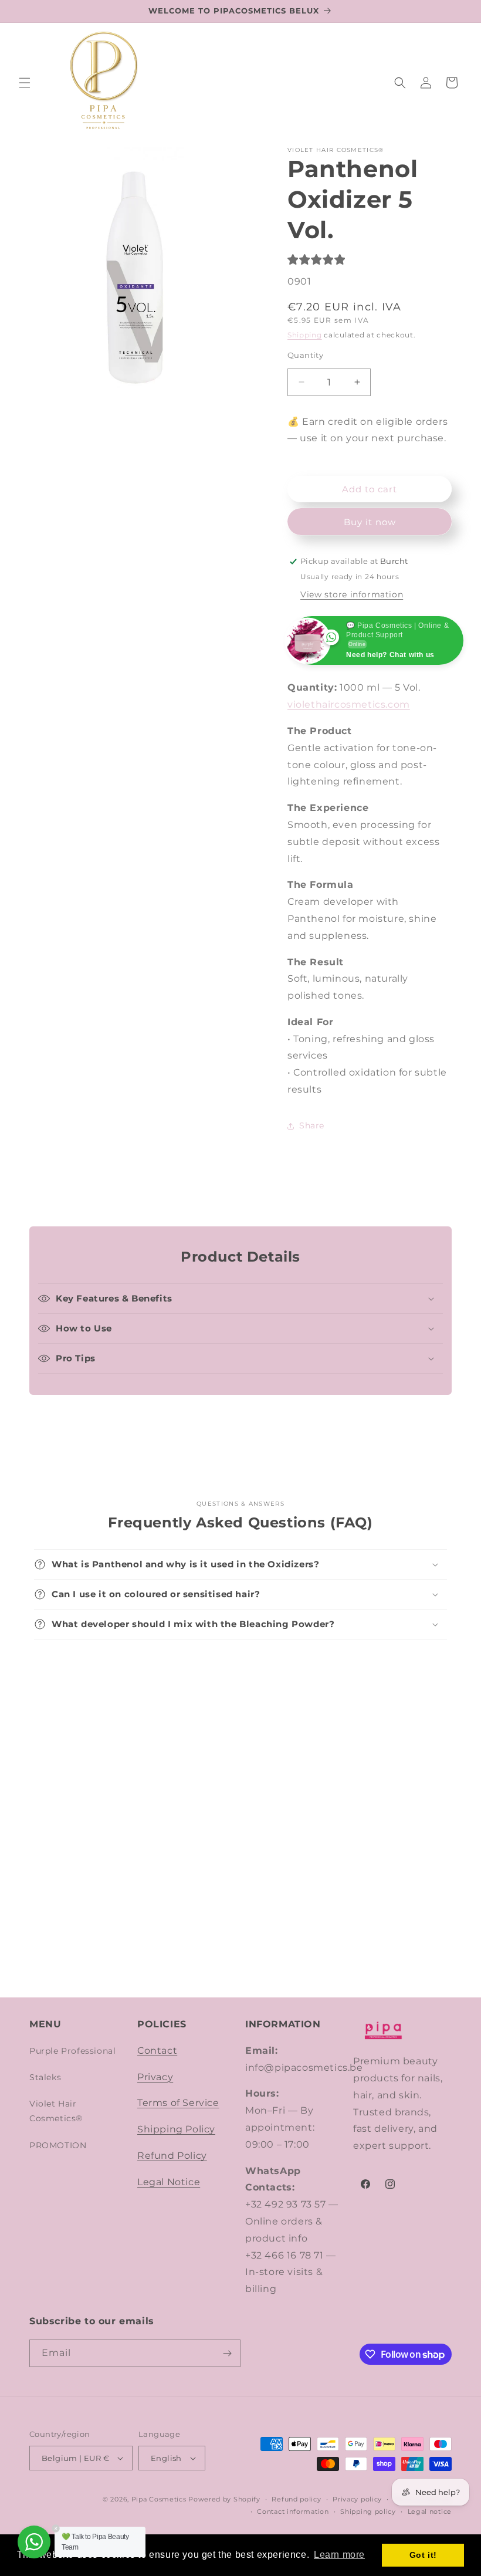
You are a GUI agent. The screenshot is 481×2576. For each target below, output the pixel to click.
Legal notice (430, 2511)
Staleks (45, 2077)
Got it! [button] (423, 2555)
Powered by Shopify (224, 2499)
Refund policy (296, 2499)
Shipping (305, 335)
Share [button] (312, 1125)
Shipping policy (368, 2511)
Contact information (293, 2511)
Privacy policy (357, 2499)
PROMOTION (58, 2145)
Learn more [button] (339, 2555)
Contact (157, 2051)
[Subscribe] (227, 2353)
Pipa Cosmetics (159, 2499)
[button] (25, 83)
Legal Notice (169, 2182)
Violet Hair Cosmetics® (56, 2111)
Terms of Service (178, 2103)
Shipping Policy (176, 2129)
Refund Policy (172, 2156)
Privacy (155, 2077)
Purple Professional (72, 2051)
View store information (352, 594)
